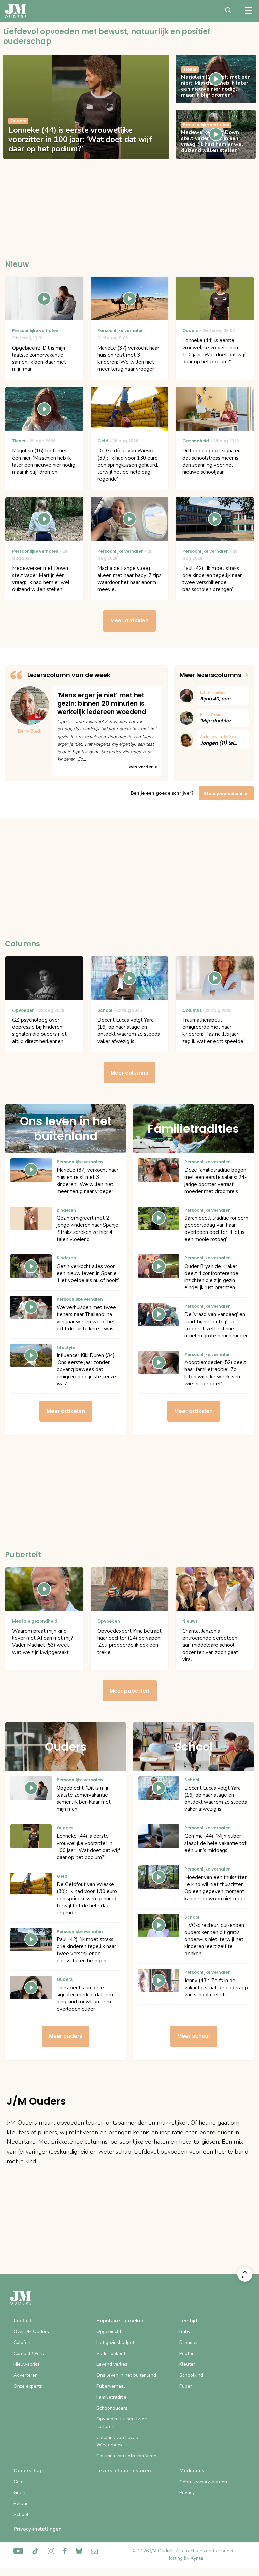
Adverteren (26, 2375)
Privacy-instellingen (38, 2529)
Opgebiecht (109, 2332)
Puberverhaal (111, 2386)
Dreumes (189, 2342)
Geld (19, 2482)
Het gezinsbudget (115, 2342)
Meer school (194, 2036)
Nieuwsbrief (26, 2364)
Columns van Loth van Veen (126, 2456)
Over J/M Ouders (31, 2332)
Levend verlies (112, 2364)
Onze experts (28, 2386)
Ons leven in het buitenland (126, 2375)
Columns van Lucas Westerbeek (117, 2441)
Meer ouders (66, 2036)
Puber (186, 2386)
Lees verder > (142, 767)
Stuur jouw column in (226, 793)
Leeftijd (188, 2321)
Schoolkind (191, 2375)
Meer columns (129, 1073)
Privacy (187, 2492)
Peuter (186, 2353)
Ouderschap (28, 2471)
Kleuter (187, 2364)
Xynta (197, 2558)
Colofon (22, 2342)
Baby (185, 2332)
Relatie (21, 2504)
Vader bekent (111, 2353)
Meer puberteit (130, 1691)
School (21, 2514)
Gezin (19, 2492)
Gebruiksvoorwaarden (203, 2482)
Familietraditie (111, 2397)
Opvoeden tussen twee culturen (122, 2423)
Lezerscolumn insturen (124, 2471)
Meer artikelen (129, 621)
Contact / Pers (29, 2353)
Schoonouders (112, 2408)
